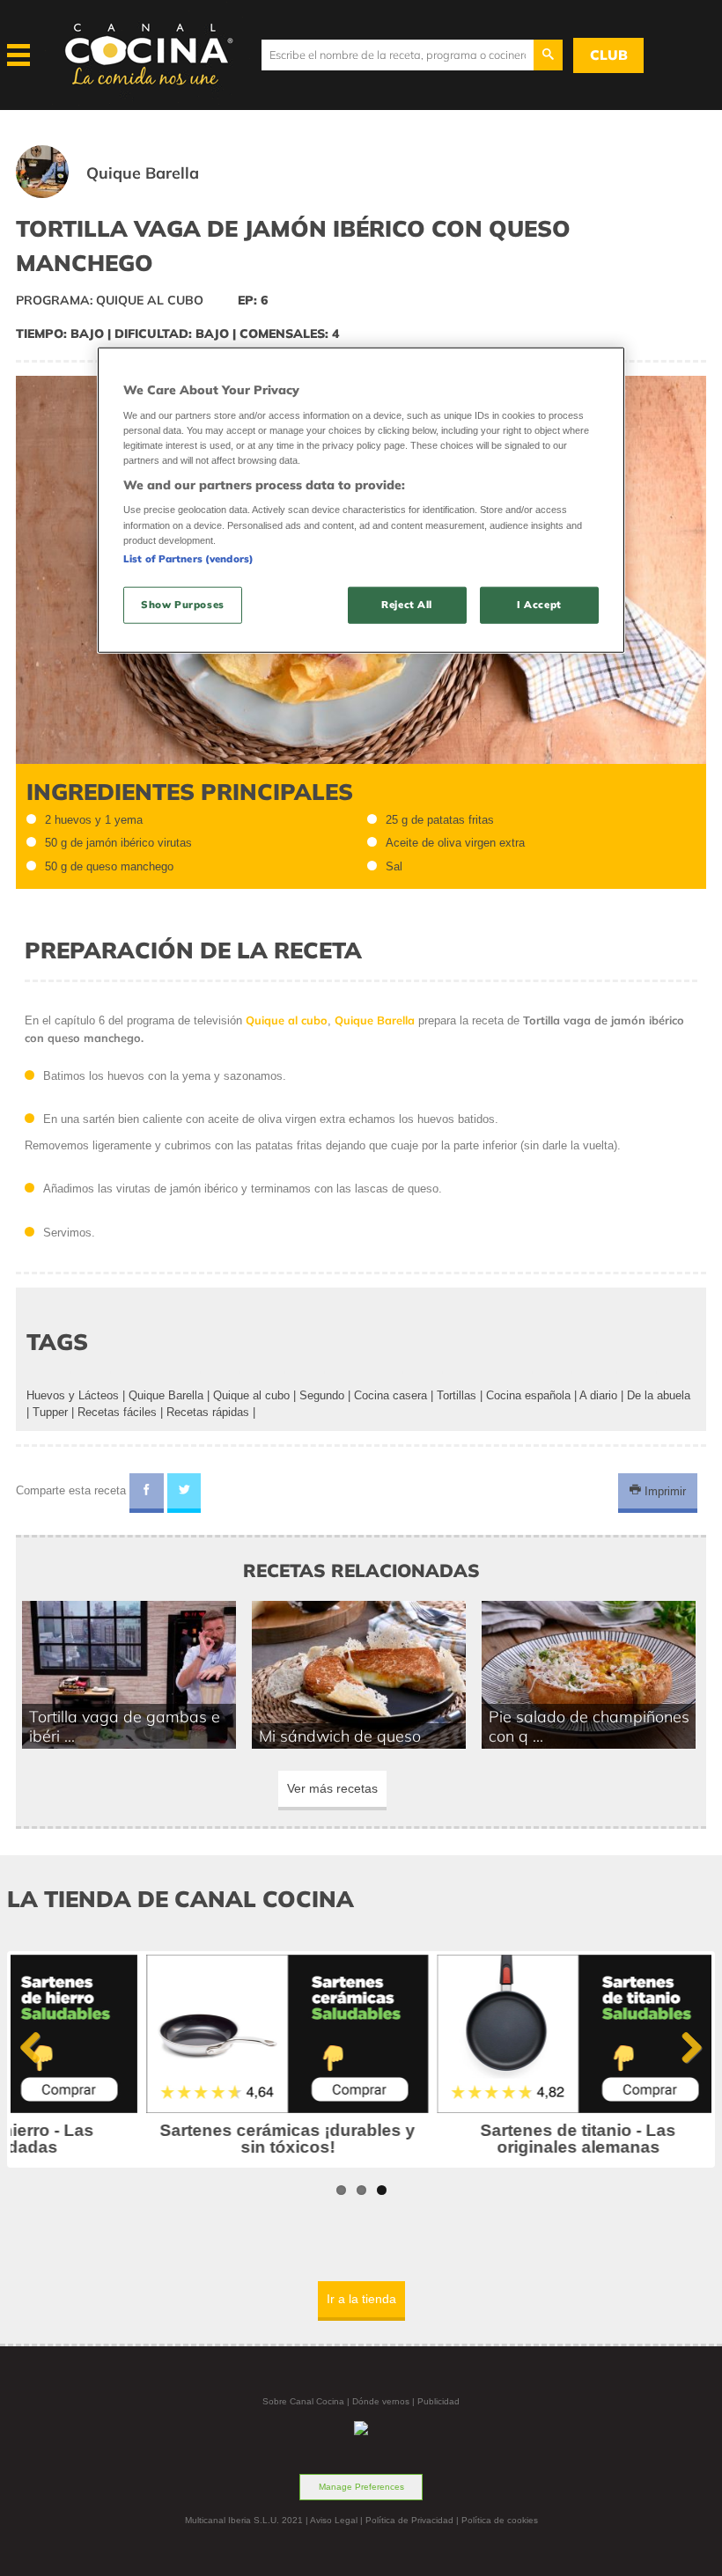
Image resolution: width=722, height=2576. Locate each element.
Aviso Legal (334, 2520)
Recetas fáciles (117, 1412)
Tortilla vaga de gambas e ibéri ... (125, 1726)
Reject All (407, 604)
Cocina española (528, 1395)
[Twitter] (184, 1493)
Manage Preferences (361, 2487)
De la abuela (659, 1395)
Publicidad (438, 2401)
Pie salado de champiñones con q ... (589, 1726)
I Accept (539, 604)
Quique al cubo (251, 1395)
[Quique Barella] (129, 194)
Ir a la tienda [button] (361, 2299)
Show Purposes (182, 604)
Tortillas (457, 1395)
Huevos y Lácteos (73, 1395)
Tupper (50, 1412)
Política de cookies (500, 2520)
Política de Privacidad (409, 2520)
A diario (598, 1395)
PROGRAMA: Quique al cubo (110, 300)
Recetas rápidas (208, 1412)
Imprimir (663, 1490)
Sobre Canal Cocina (303, 2401)
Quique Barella (166, 1395)
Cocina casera (390, 1395)
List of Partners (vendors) (188, 558)
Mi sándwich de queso (340, 1736)
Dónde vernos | (385, 2401)
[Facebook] (147, 1493)
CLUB (609, 55)
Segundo (322, 1395)
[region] (361, 500)
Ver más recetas (332, 1788)
